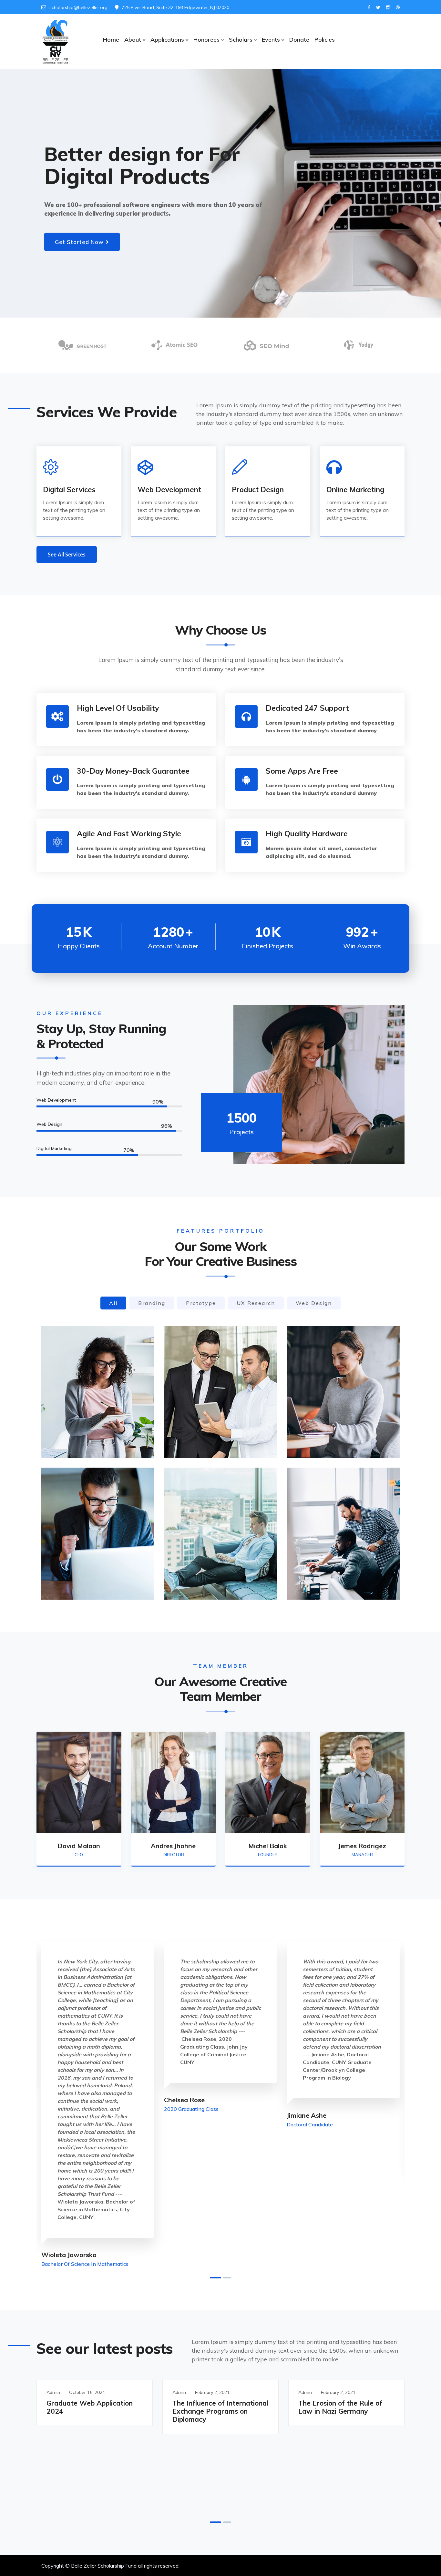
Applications (167, 40)
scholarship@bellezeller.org (78, 7)
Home (111, 40)
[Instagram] (388, 8)
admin (53, 2392)
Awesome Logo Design (335, 1574)
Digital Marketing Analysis (95, 1433)
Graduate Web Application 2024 (90, 2407)
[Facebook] (369, 8)
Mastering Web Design (212, 1574)
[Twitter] (378, 8)
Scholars (241, 40)
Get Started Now (79, 242)
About (133, 40)
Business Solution (327, 1433)
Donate (299, 40)
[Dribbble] (398, 8)
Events (271, 40)
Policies (325, 40)
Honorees (206, 40)
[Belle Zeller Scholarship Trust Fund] (55, 42)
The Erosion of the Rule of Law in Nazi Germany (340, 2407)
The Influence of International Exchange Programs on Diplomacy (220, 2411)
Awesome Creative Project (218, 1433)
